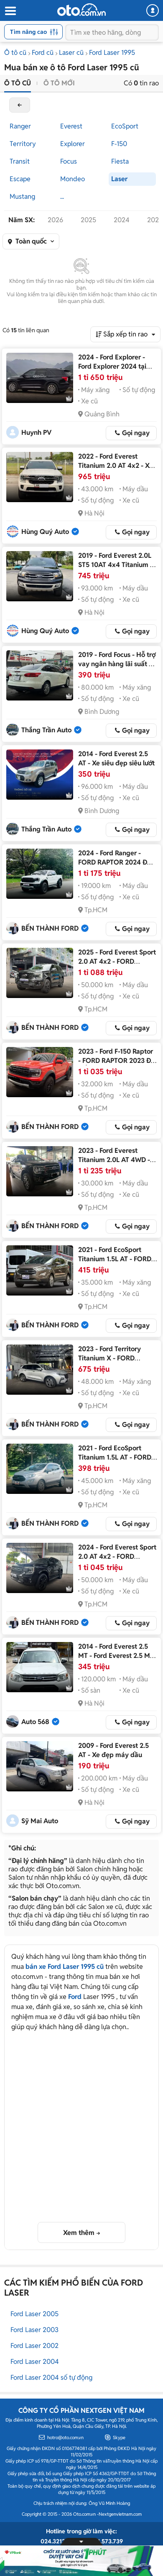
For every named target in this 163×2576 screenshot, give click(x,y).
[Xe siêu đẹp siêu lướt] (40, 775)
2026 (55, 220)
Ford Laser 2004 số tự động (51, 2377)
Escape (20, 179)
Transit (20, 161)
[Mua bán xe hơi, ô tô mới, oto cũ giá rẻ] (81, 10)
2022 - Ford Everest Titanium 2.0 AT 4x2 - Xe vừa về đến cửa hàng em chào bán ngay (116, 470)
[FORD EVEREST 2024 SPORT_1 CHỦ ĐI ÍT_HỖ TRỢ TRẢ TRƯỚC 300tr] (40, 1568)
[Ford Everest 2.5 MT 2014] (40, 1667)
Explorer (73, 144)
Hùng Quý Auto (45, 532)
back (20, 105)
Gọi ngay (136, 433)
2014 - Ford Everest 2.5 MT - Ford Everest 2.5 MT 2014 (116, 1656)
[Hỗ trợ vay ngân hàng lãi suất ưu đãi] (40, 675)
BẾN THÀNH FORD (50, 928)
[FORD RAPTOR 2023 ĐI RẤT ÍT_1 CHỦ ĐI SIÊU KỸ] (40, 1072)
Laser (119, 179)
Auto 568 (35, 1722)
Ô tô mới (59, 83)
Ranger (20, 126)
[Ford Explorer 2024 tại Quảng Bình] (40, 378)
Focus (69, 161)
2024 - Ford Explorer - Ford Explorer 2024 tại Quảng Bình (112, 366)
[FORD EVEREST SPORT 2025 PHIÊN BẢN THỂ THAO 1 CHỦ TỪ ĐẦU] (40, 973)
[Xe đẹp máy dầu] (40, 1766)
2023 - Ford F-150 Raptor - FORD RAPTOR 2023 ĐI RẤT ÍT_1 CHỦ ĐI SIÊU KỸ (116, 1061)
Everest (71, 126)
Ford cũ (43, 53)
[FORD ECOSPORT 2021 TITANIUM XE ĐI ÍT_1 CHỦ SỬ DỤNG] (40, 1469)
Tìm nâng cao (28, 32)
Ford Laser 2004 (35, 2362)
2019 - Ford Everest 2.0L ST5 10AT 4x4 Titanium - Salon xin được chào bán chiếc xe (115, 569)
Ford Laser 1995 (112, 53)
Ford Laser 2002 (34, 2346)
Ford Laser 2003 (34, 2330)
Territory (23, 144)
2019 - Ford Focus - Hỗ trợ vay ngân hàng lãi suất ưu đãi (117, 664)
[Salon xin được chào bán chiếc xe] (40, 576)
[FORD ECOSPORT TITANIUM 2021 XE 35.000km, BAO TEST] (40, 1270)
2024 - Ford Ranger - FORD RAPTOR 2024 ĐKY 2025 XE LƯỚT (117, 862)
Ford (75, 1997)
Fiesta (120, 161)
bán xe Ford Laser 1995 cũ (65, 1967)
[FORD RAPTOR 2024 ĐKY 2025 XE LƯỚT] (40, 874)
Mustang (22, 196)
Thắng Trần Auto (46, 730)
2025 (88, 220)
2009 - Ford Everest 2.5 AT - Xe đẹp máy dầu (113, 1750)
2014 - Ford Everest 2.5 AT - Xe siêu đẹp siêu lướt (116, 758)
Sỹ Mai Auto (40, 1821)
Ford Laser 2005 (34, 2314)
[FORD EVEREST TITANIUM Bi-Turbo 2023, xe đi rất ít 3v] (40, 1171)
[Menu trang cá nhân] (153, 10)
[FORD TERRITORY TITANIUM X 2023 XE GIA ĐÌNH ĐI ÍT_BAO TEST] (40, 1370)
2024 (122, 220)
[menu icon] (10, 11)
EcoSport (125, 126)
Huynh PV (36, 432)
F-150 (119, 144)
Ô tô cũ (15, 53)
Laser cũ (71, 53)
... (62, 196)
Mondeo (73, 179)
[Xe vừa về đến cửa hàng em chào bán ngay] (40, 477)
